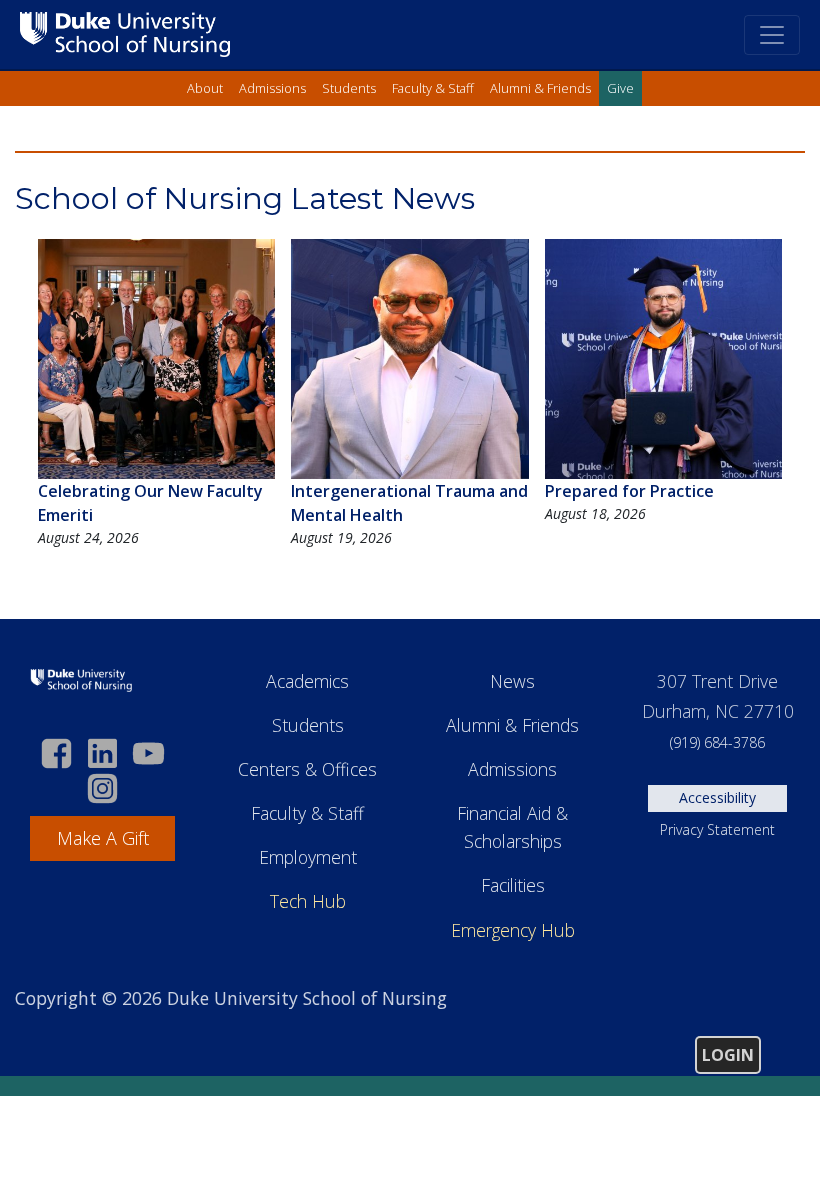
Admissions (272, 88)
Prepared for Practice (629, 491)
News (512, 681)
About (205, 88)
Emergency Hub (513, 930)
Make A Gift (103, 838)
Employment (308, 857)
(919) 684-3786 (717, 742)
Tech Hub (308, 901)
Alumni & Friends (540, 88)
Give (620, 88)
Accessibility (717, 797)
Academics (307, 681)
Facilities (513, 885)
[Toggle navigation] (772, 35)
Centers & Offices (307, 769)
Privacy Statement (717, 829)
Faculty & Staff (433, 88)
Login (728, 1055)
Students (349, 88)
